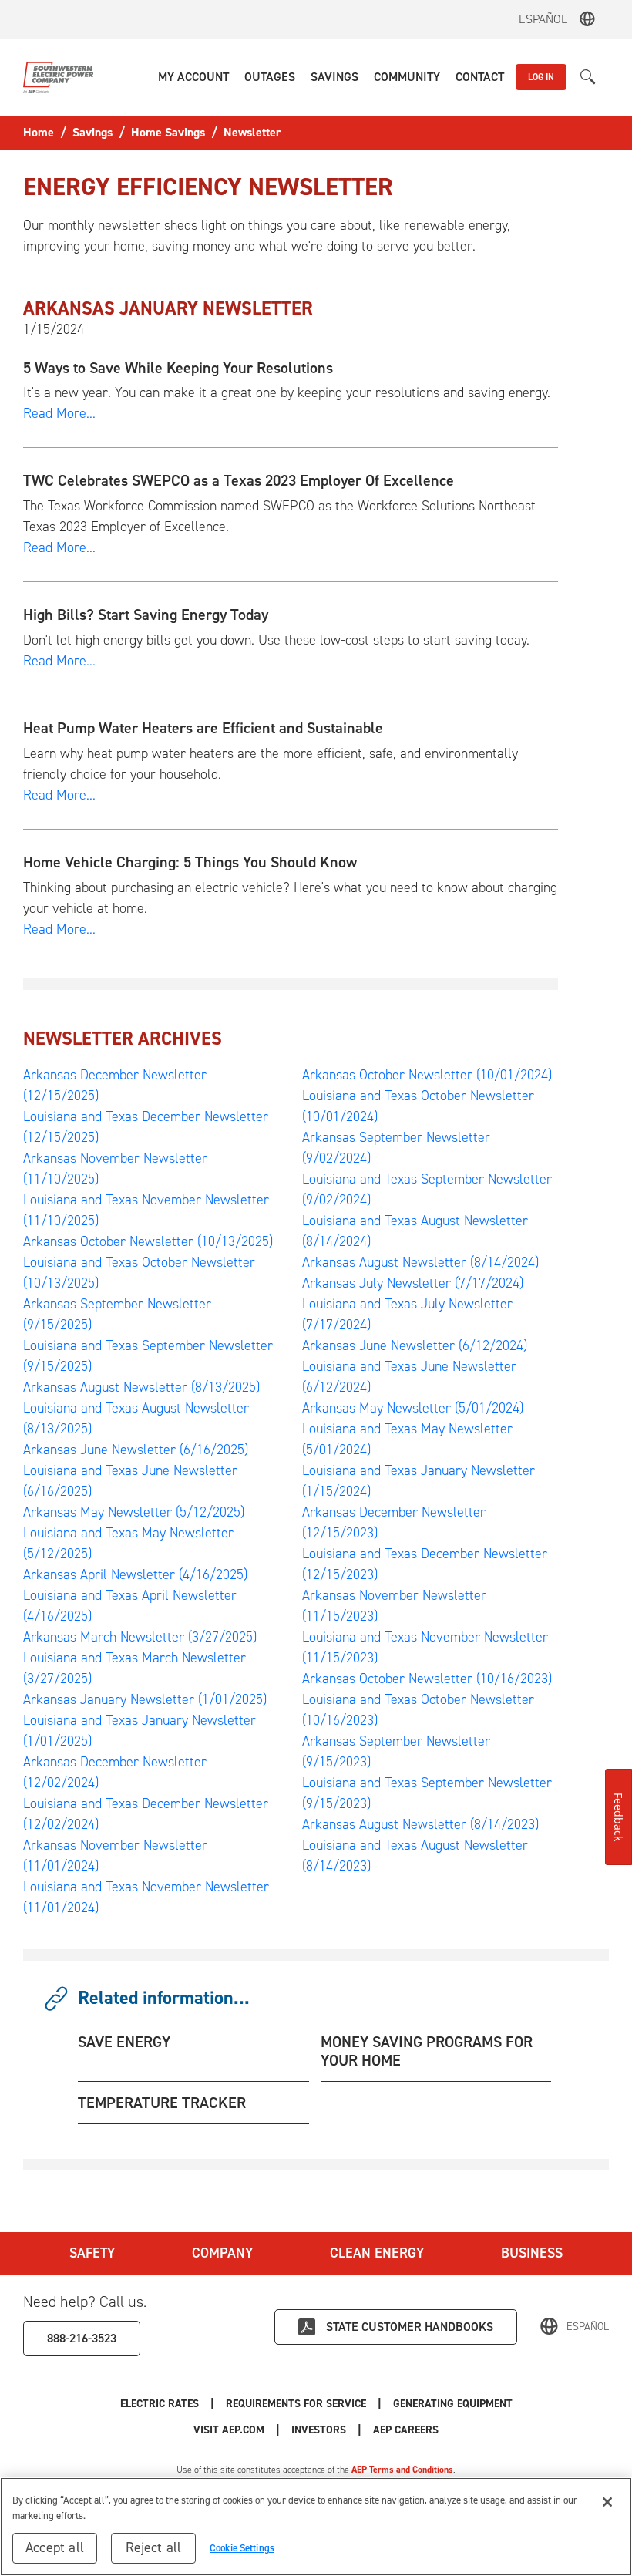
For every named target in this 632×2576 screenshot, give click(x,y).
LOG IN (541, 77)
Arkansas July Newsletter (413, 1283)
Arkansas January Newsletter (145, 1699)
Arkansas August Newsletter (141, 1387)
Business (532, 2253)
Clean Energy (377, 2253)
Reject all (154, 2547)
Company (222, 2253)
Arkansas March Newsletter (140, 1637)
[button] (193, 77)
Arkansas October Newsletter (148, 1241)
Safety (92, 2253)
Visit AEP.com (229, 2430)
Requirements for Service (296, 2404)
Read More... (59, 413)
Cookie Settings (242, 2548)
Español (543, 19)
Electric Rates (160, 2404)
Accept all (55, 2547)
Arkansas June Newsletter (136, 1450)
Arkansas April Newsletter (135, 1574)
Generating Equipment (453, 2404)
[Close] (607, 2502)
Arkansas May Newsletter (134, 1512)
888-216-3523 (82, 2338)
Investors (319, 2430)
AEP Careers (406, 2430)
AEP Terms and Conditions (402, 2470)
